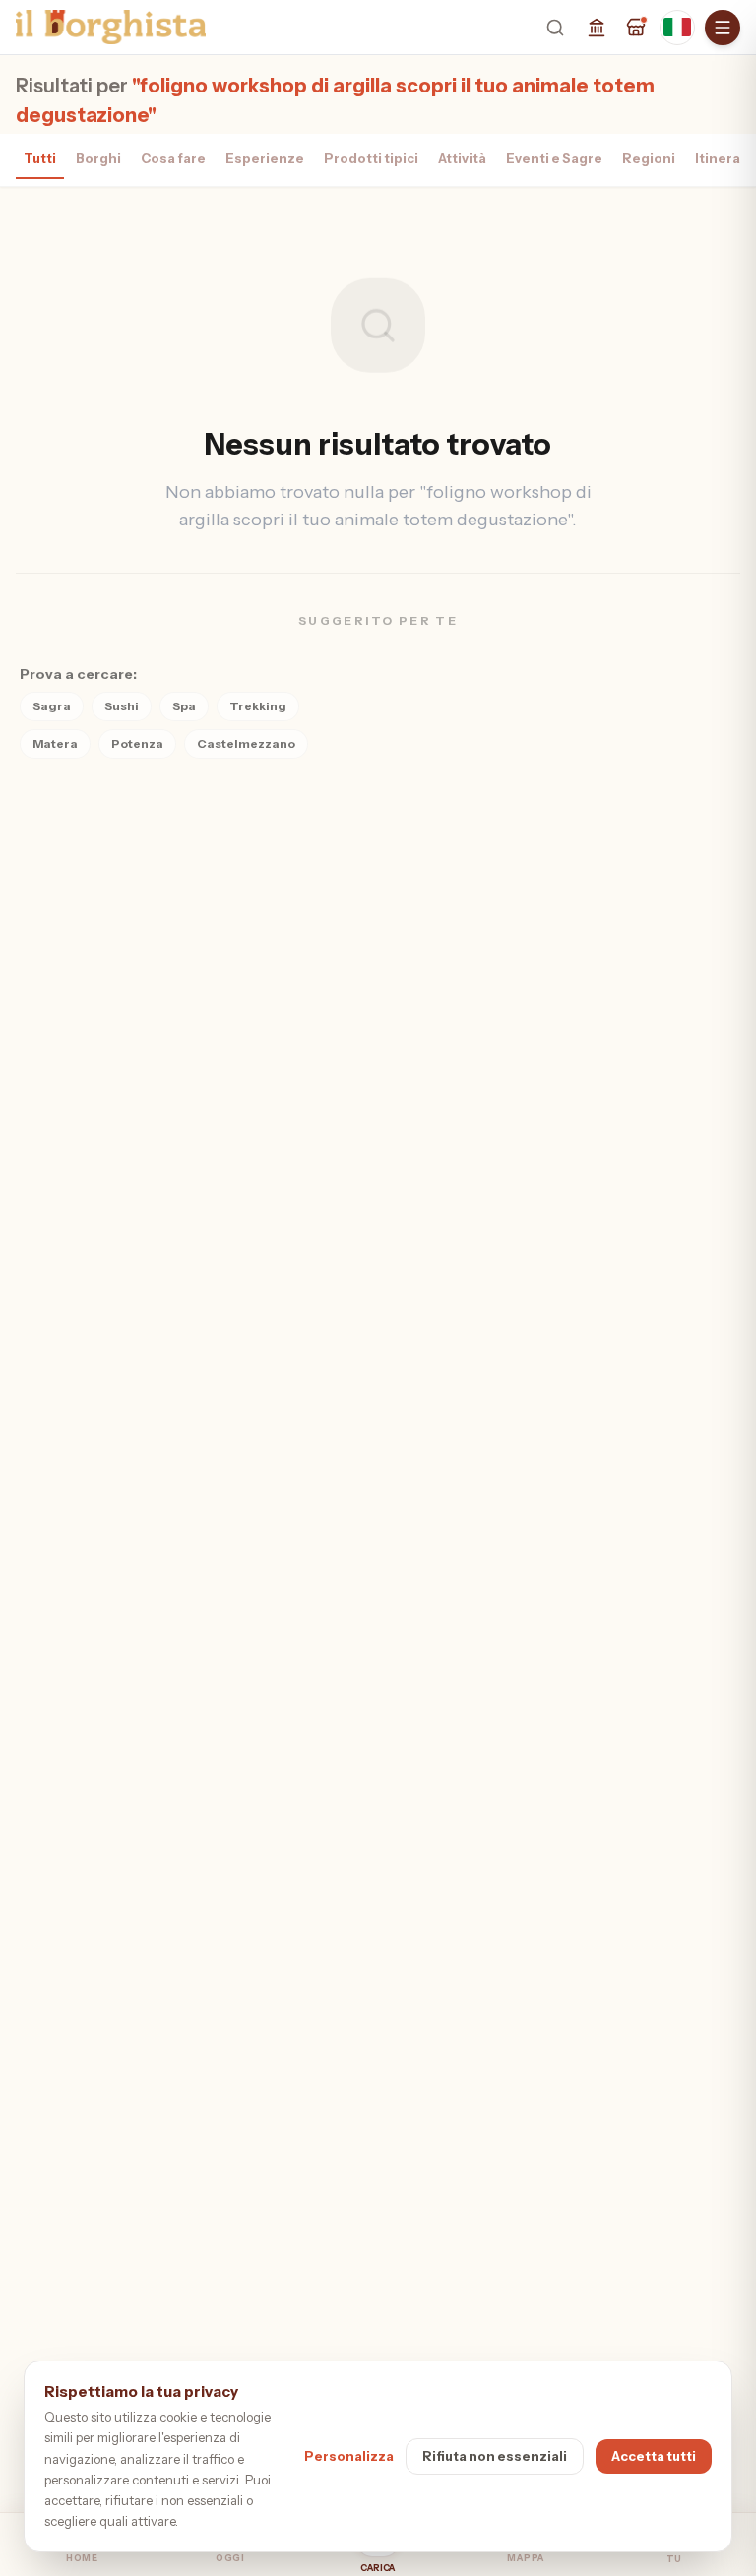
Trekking (258, 706)
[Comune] (597, 28)
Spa (184, 706)
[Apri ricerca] (555, 28)
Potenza (137, 743)
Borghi (98, 158)
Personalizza (349, 2456)
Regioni (649, 158)
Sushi (122, 706)
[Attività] (636, 28)
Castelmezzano (246, 743)
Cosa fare (173, 158)
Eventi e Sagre (554, 158)
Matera (55, 743)
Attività (462, 158)
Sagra (52, 706)
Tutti (40, 158)
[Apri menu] (723, 28)
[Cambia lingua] (677, 28)
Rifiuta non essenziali (495, 2456)
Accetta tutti (654, 2456)
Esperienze (265, 158)
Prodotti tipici (371, 158)
